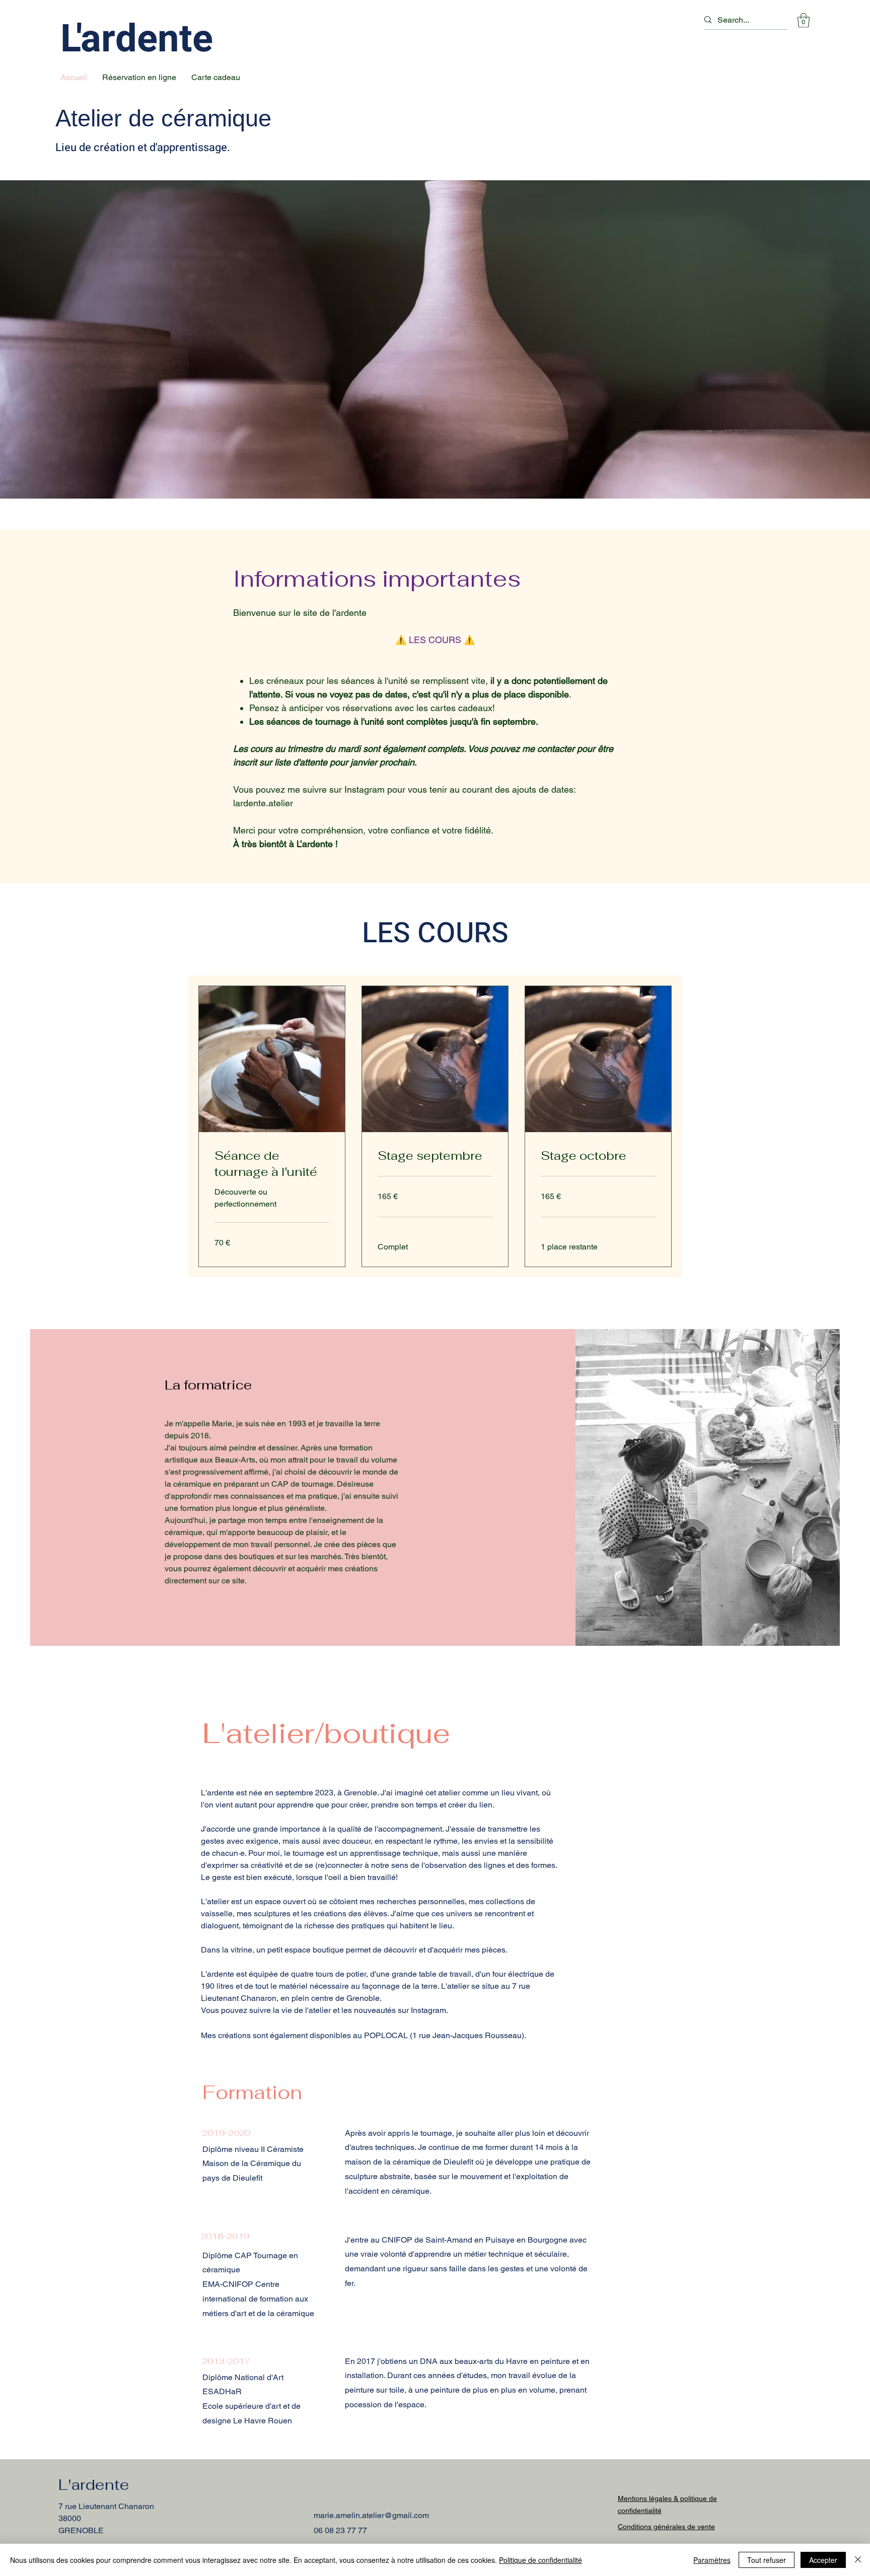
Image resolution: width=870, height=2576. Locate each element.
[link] (272, 1164)
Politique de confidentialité (540, 2560)
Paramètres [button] (712, 2560)
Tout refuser (767, 2560)
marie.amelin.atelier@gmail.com (371, 2515)
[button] (804, 20)
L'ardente (137, 39)
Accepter (823, 2560)
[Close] (858, 2560)
